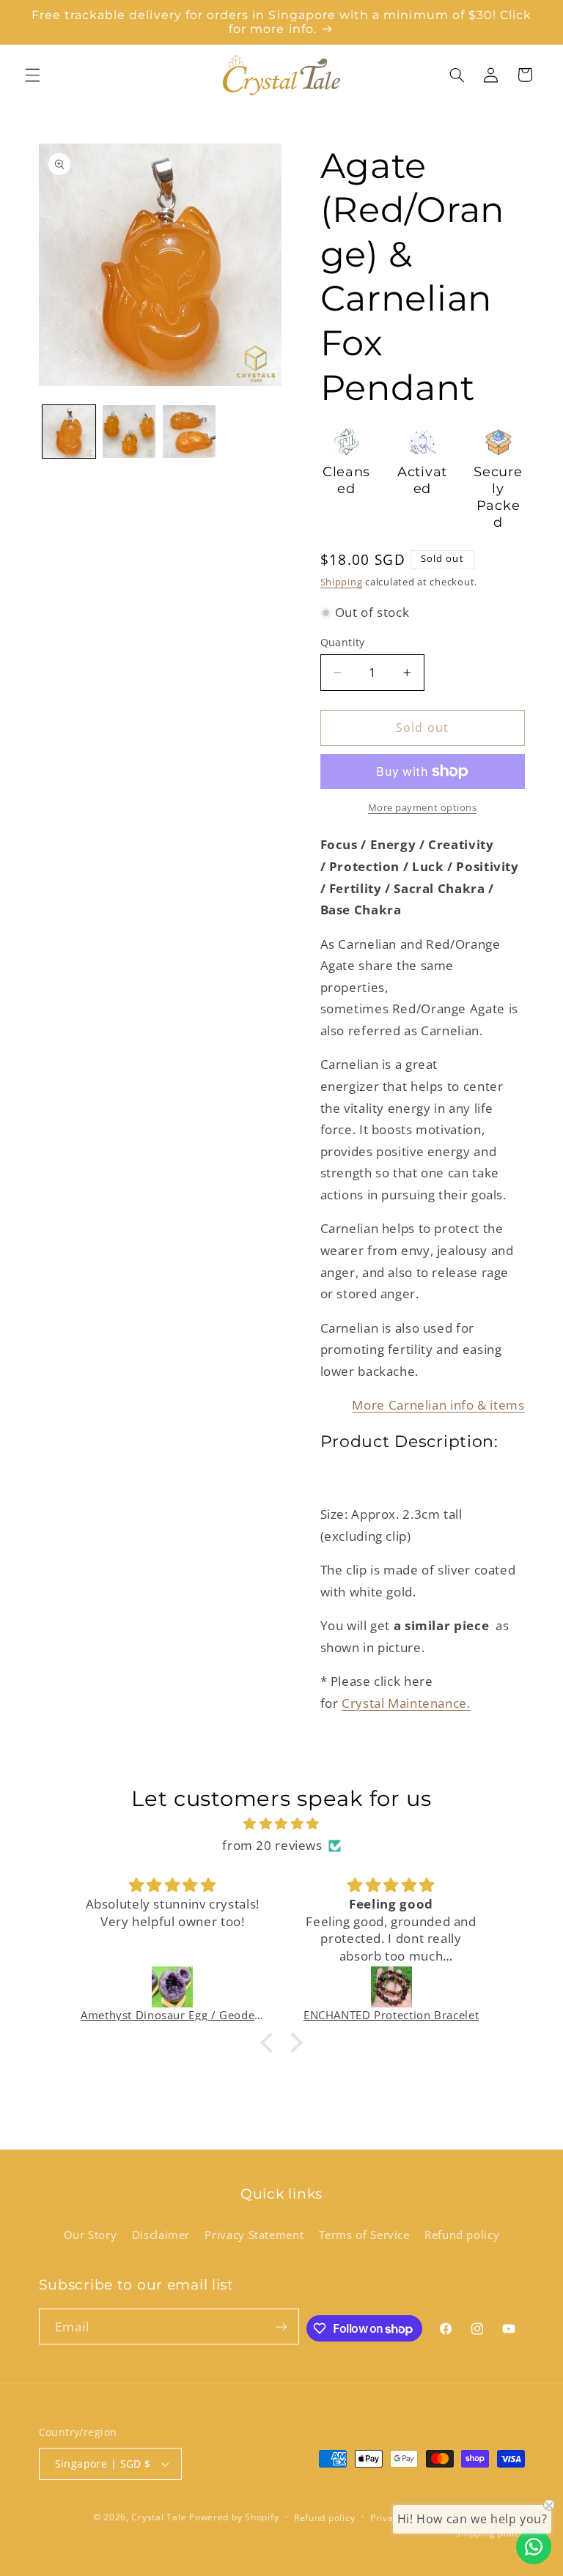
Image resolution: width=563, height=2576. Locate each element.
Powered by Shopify (234, 2517)
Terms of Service (364, 2235)
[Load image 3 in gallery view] (189, 432)
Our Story (91, 2235)
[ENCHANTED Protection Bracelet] (391, 1987)
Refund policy (462, 2235)
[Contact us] (534, 2547)
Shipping (342, 582)
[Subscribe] (281, 2327)
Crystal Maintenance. (406, 1703)
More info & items (438, 1405)
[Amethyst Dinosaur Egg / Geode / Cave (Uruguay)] (172, 1987)
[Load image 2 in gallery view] (129, 432)
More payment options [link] (423, 808)
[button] (32, 75)
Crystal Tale (159, 2517)
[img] (282, 1824)
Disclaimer (161, 2235)
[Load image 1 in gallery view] (69, 432)
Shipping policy (490, 2533)
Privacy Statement (254, 2235)
